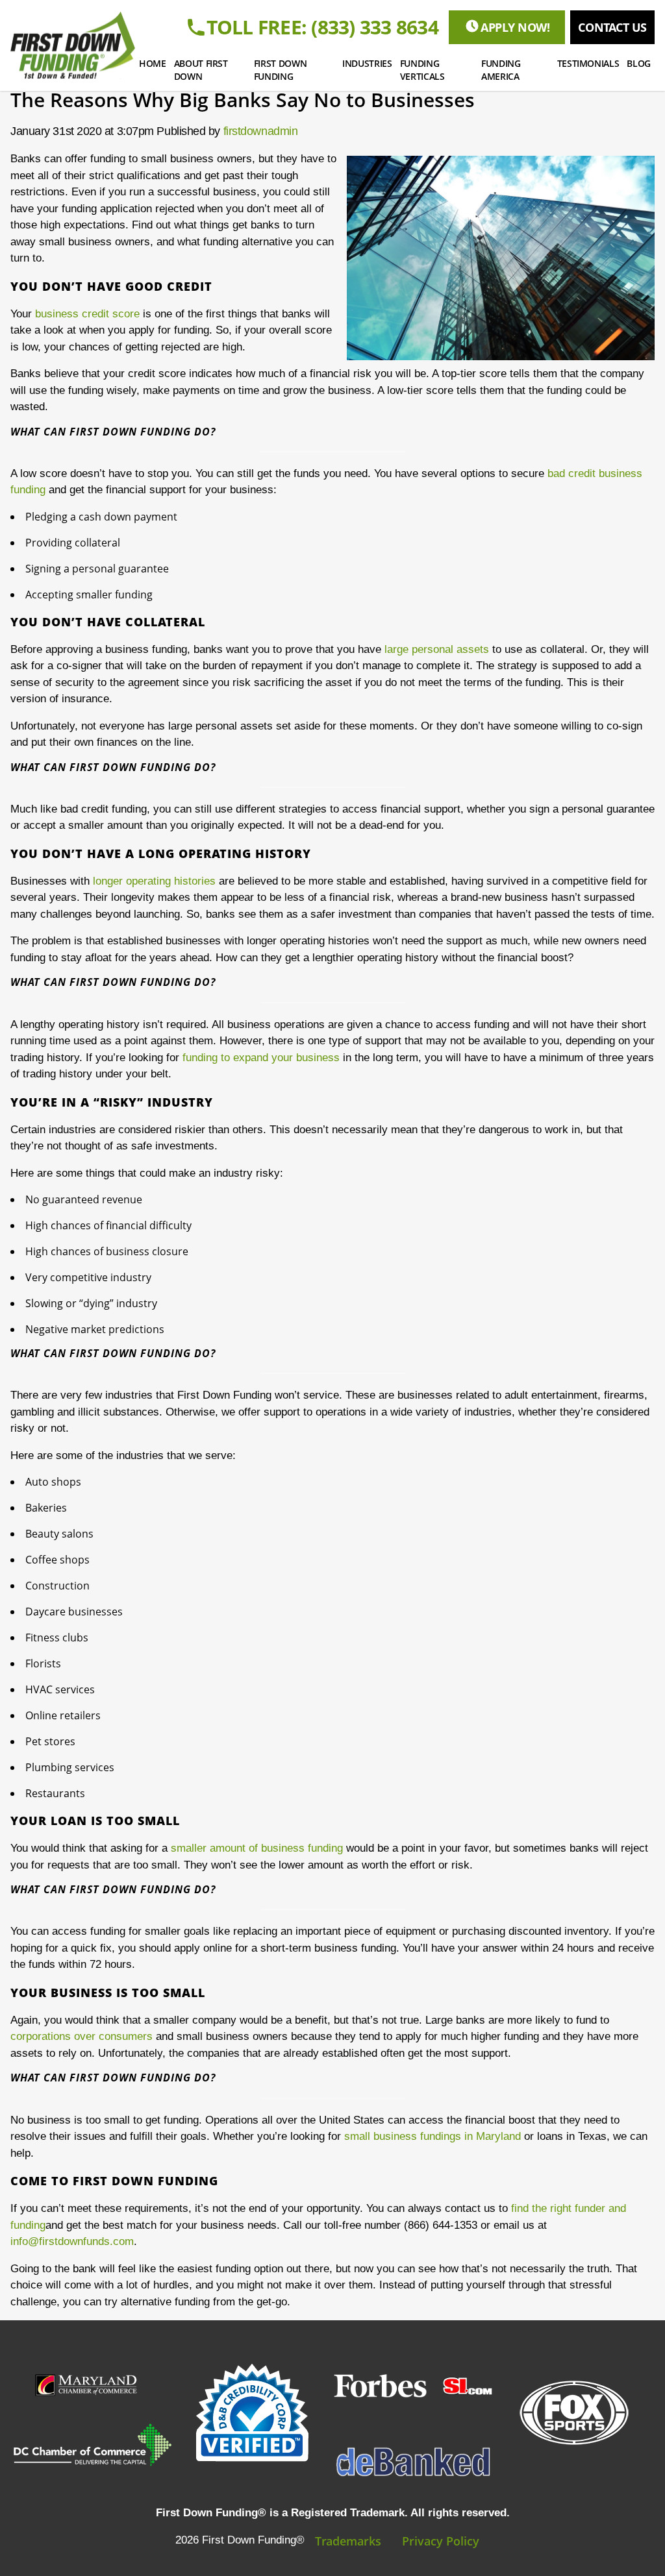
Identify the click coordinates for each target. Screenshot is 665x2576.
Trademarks (348, 2541)
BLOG (639, 63)
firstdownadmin (261, 131)
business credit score (87, 314)
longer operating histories (154, 881)
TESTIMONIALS (588, 63)
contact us (612, 27)
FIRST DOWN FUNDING (281, 70)
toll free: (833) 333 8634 (322, 27)
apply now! (515, 27)
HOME (153, 63)
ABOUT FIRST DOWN (201, 70)
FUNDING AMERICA (501, 70)
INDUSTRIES (367, 63)
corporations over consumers (82, 2036)
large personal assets (437, 649)
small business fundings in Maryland (433, 2136)
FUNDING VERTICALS (422, 70)
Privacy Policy (441, 2541)
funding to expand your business (261, 1058)
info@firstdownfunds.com (72, 2241)
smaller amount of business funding (257, 1848)
